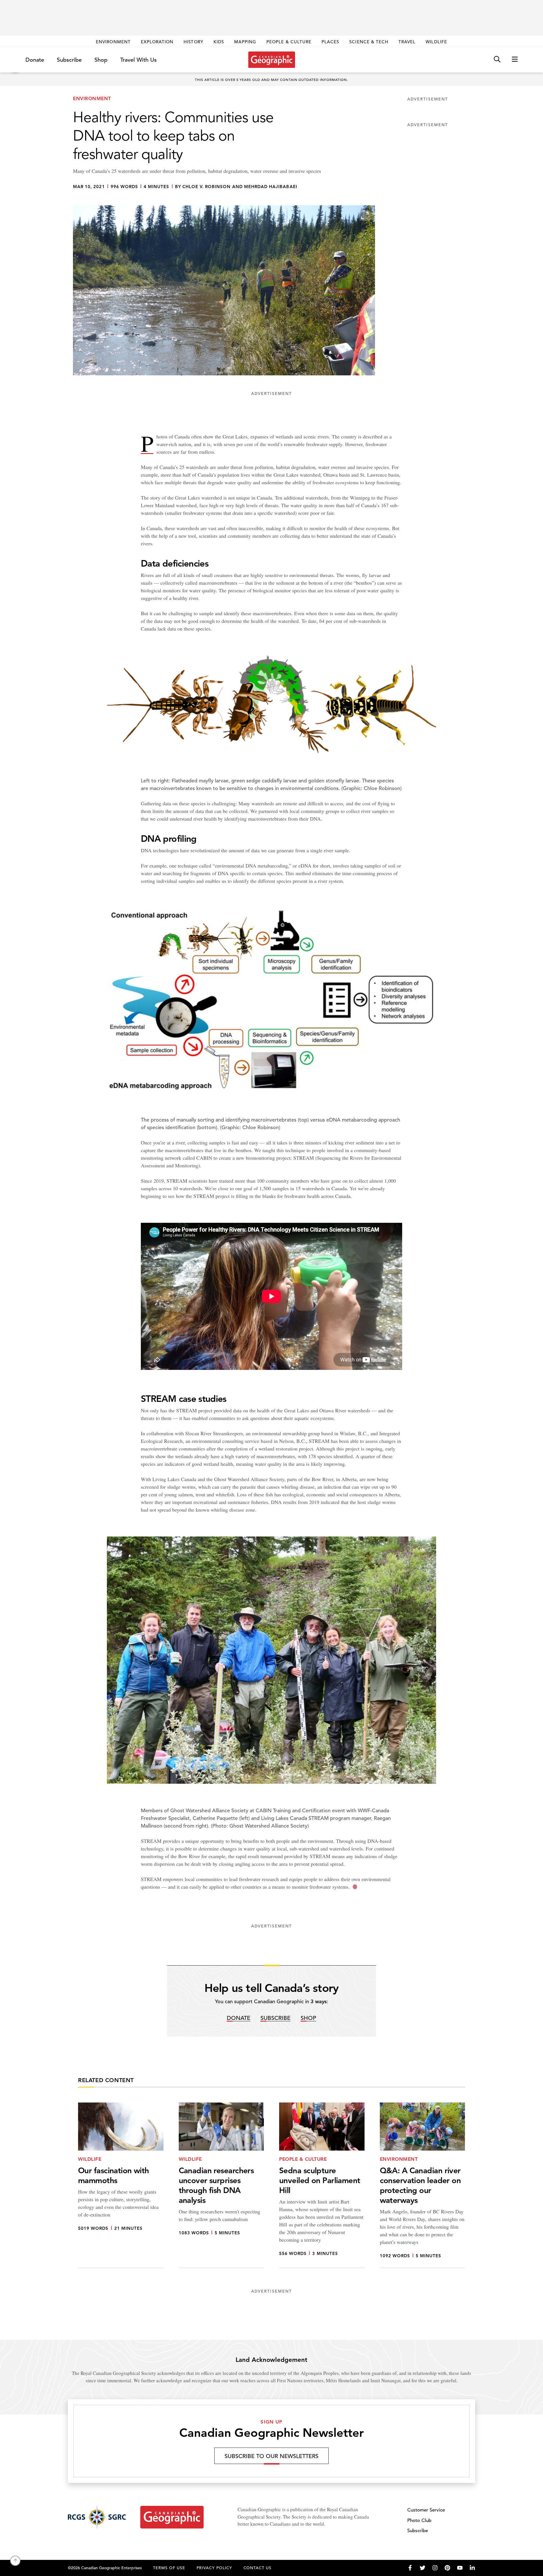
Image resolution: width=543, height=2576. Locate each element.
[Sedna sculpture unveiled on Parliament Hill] (322, 2185)
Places (330, 42)
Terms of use (169, 2568)
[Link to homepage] (272, 60)
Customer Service (426, 2510)
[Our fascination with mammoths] (121, 2185)
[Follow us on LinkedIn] (472, 2568)
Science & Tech (369, 42)
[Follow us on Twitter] (423, 2568)
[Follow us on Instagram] (435, 2568)
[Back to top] (15, 2561)
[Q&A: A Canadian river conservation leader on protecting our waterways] (423, 2185)
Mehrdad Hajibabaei (271, 187)
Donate (35, 60)
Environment (113, 42)
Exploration (157, 42)
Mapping (245, 42)
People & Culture (289, 42)
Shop (101, 60)
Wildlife (436, 42)
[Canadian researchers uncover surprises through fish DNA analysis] (221, 2185)
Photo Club (419, 2520)
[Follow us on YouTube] (460, 2568)
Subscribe (69, 60)
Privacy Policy (214, 2568)
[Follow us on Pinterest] (447, 2568)
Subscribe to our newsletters (271, 2456)
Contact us (258, 2568)
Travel (407, 42)
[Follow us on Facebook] (410, 2568)
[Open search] (497, 60)
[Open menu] (515, 60)
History (193, 42)
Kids (219, 42)
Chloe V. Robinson (207, 187)
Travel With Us (138, 60)
